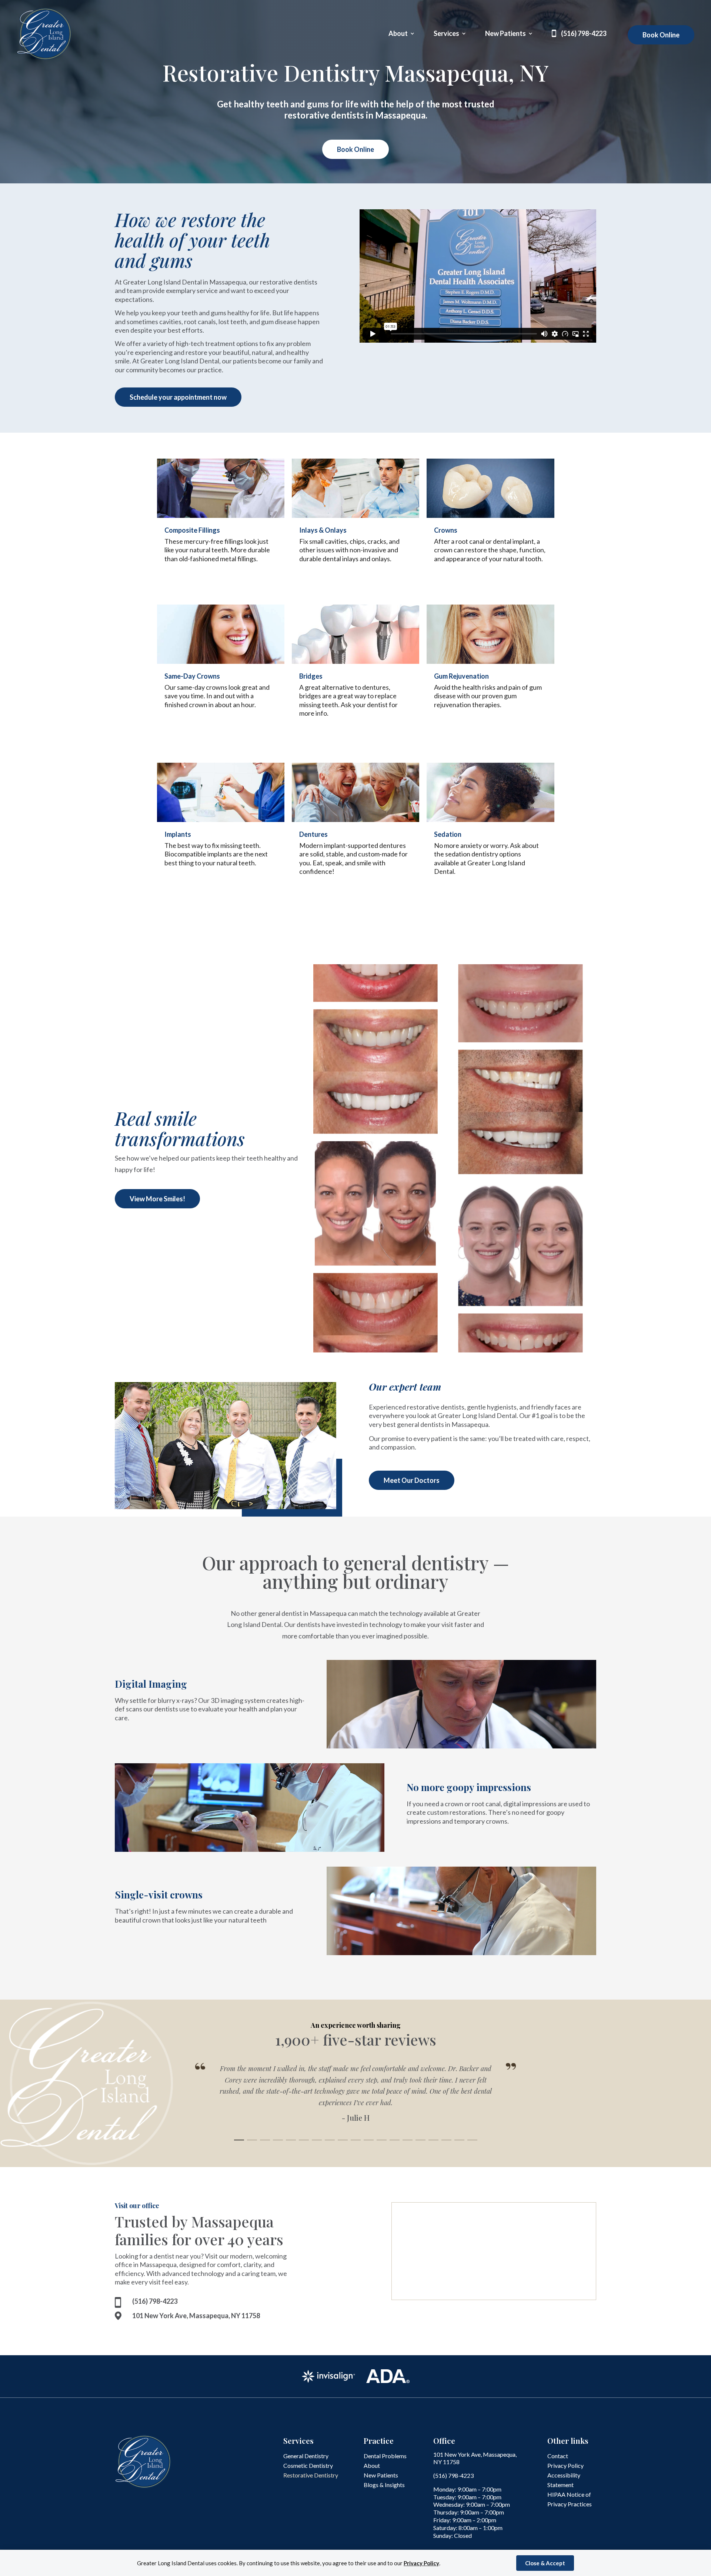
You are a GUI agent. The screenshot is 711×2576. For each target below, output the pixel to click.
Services (446, 34)
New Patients (505, 34)
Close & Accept (545, 2563)
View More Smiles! (157, 1199)
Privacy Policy (421, 2563)
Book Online (661, 35)
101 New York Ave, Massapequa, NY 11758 (196, 2316)
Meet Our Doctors (412, 1480)
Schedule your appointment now (178, 397)
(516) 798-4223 (584, 34)
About (398, 34)
